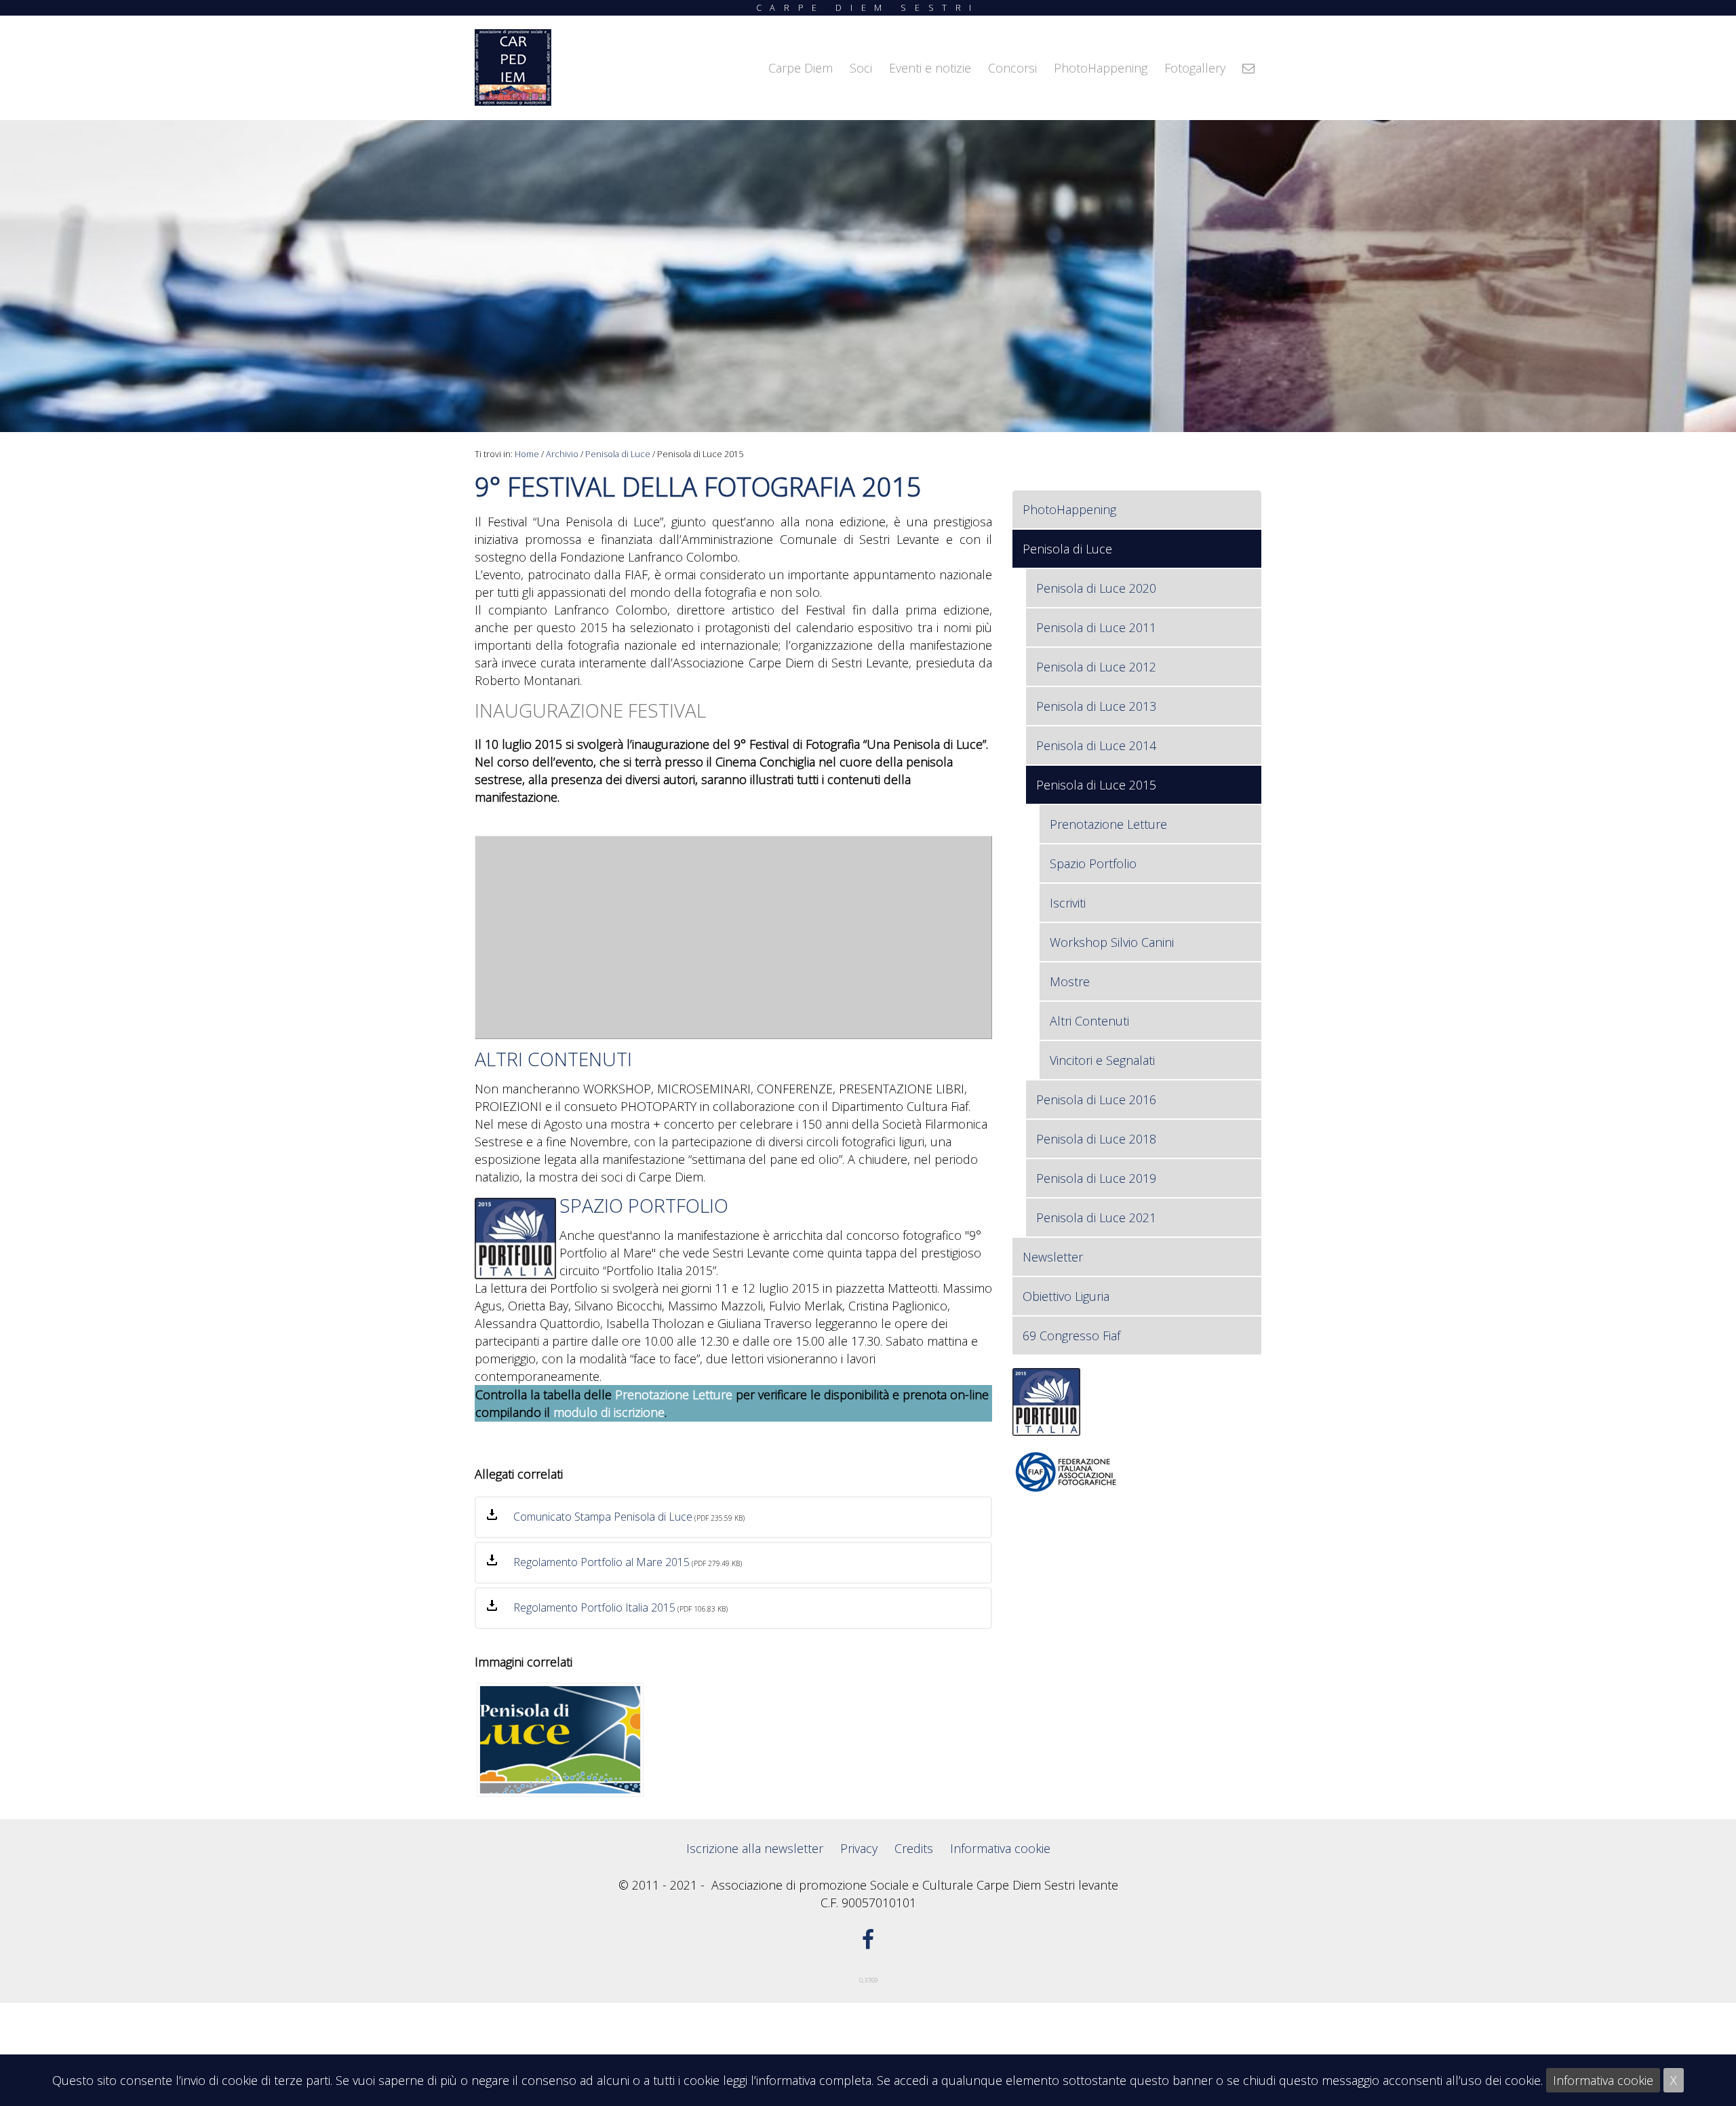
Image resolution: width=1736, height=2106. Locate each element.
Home (527, 454)
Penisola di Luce (618, 454)
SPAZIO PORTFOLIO (644, 1205)
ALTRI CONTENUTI (553, 1059)
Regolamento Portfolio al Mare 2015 (601, 1562)
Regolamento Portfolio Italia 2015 (594, 1607)
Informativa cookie (1603, 2080)
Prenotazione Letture (674, 1395)
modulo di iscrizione (609, 1412)
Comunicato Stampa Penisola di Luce (603, 1517)
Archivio (562, 454)
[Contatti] (1248, 68)
